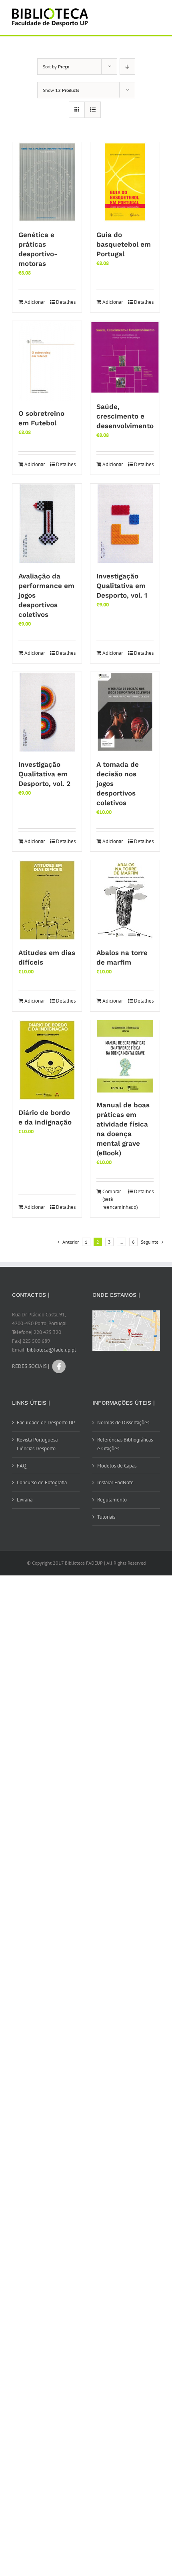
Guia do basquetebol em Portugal (124, 244)
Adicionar (35, 302)
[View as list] (93, 110)
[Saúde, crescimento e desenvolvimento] (125, 358)
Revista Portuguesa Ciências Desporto (37, 1444)
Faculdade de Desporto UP (46, 1423)
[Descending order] (127, 67)
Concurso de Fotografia (42, 1482)
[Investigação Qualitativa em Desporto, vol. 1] (125, 524)
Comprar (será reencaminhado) (113, 1199)
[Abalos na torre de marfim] (125, 900)
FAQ (22, 1466)
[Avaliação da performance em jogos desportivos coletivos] (47, 524)
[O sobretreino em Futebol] (47, 361)
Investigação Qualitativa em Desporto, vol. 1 (122, 586)
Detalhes (66, 302)
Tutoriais (106, 1517)
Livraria (25, 1500)
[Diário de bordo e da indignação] (47, 1060)
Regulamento (112, 1500)
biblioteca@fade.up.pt (51, 1350)
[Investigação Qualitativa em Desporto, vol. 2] (47, 712)
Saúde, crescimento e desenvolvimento (125, 416)
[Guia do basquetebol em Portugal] (125, 182)
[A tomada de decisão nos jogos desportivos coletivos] (125, 712)
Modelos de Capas (117, 1466)
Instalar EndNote (115, 1482)
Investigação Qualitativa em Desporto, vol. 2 (44, 774)
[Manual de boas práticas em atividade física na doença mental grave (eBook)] (125, 1056)
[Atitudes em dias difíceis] (47, 900)
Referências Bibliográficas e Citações (125, 1444)
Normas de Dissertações (123, 1423)
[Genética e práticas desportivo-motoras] (47, 182)
